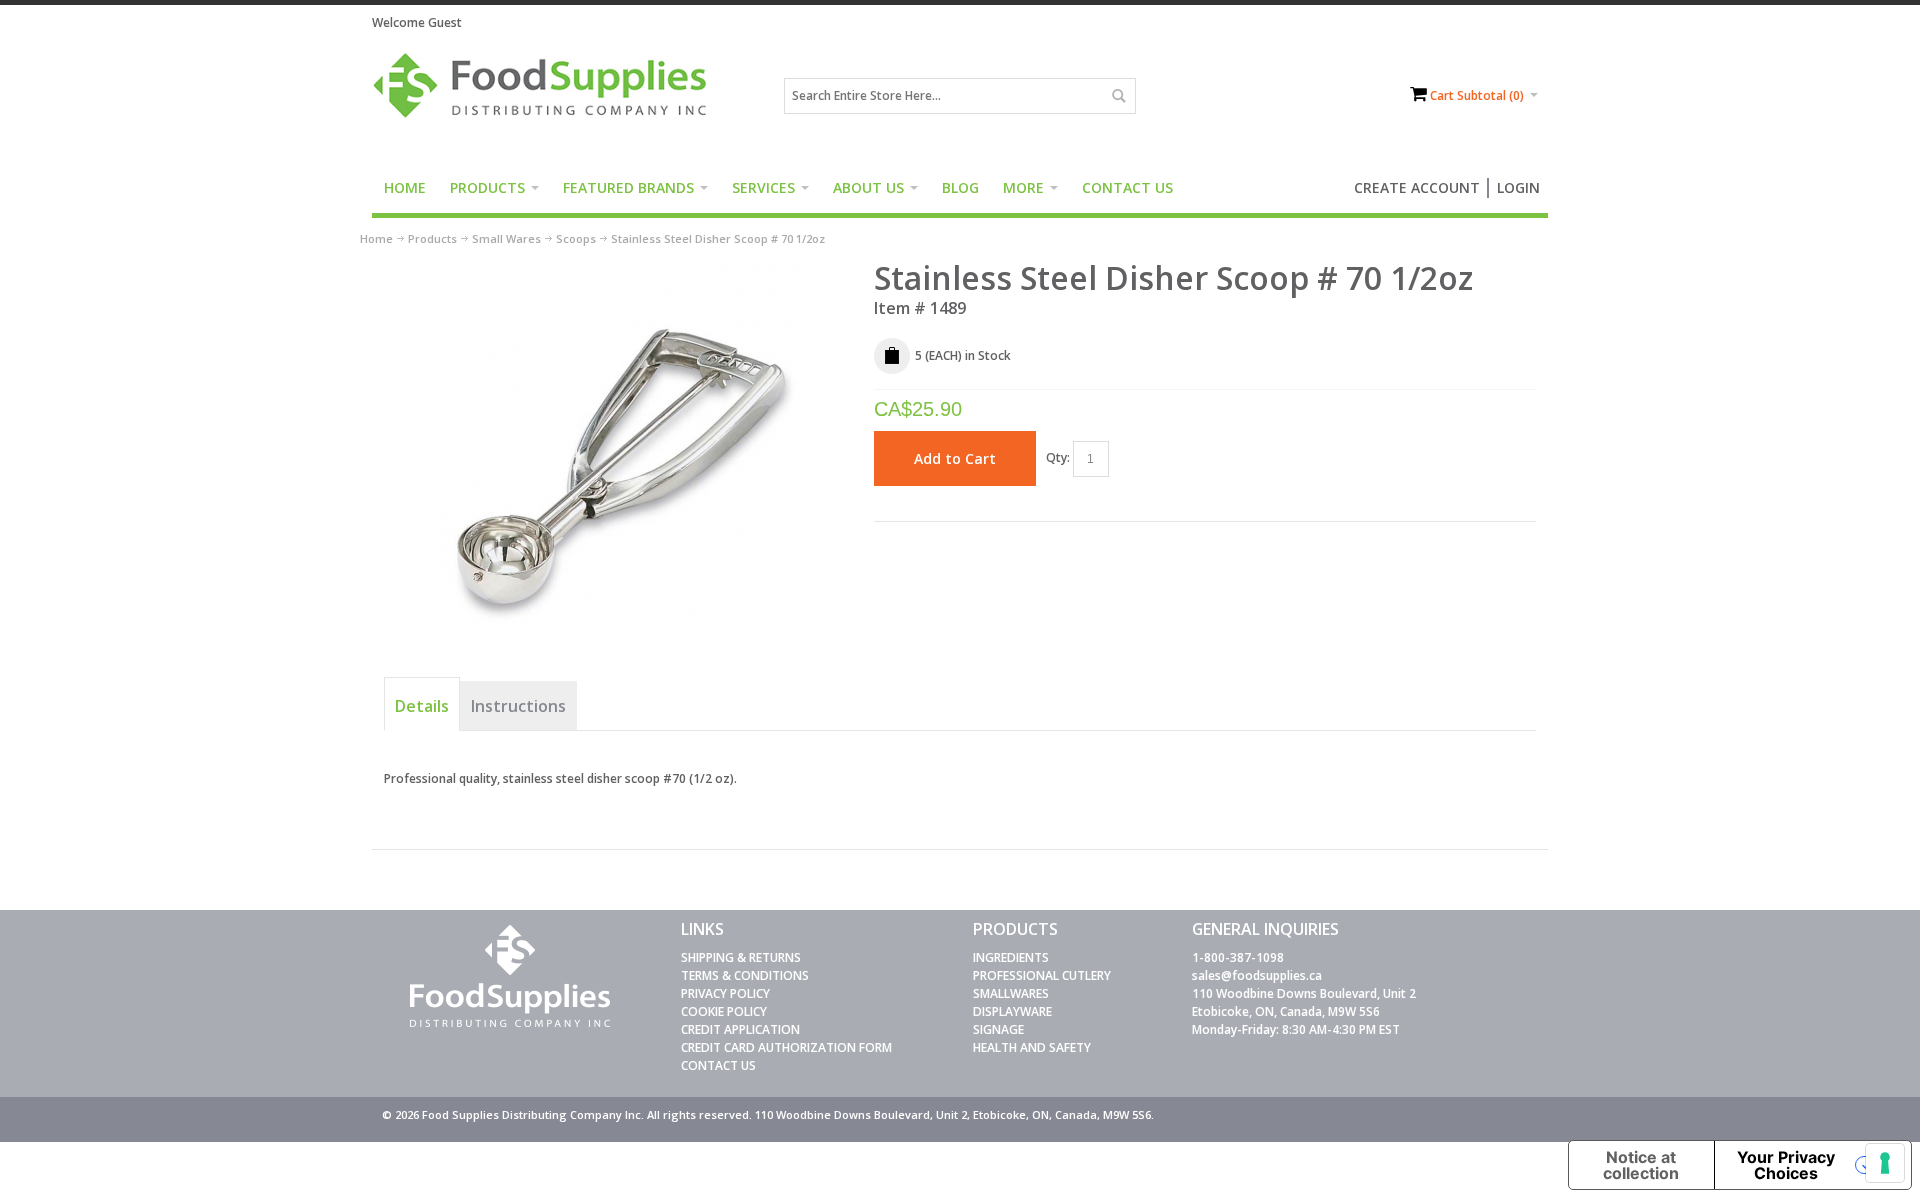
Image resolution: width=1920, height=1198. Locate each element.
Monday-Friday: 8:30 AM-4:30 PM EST (1296, 1029)
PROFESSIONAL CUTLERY (1042, 975)
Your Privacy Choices (1786, 1165)
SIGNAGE (998, 1029)
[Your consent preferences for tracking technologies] (1885, 1163)
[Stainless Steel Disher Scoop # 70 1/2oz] (616, 266)
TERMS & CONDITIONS (745, 975)
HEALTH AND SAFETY (1032, 1047)
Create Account (1417, 187)
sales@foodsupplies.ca (1257, 975)
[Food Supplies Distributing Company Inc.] (547, 96)
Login (1518, 187)
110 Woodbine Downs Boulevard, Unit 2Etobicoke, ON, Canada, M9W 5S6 (1304, 1002)
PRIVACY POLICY (725, 993)
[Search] (1118, 96)
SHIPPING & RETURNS (741, 957)
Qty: (1058, 457)
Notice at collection (1641, 1165)
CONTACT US (718, 1065)
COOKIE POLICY (724, 1011)
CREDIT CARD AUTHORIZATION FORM (786, 1047)
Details (422, 706)
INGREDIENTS (1011, 957)
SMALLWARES (1011, 993)
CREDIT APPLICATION (740, 1029)
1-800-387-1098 (1238, 957)
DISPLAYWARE (1012, 1011)
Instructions (518, 706)
